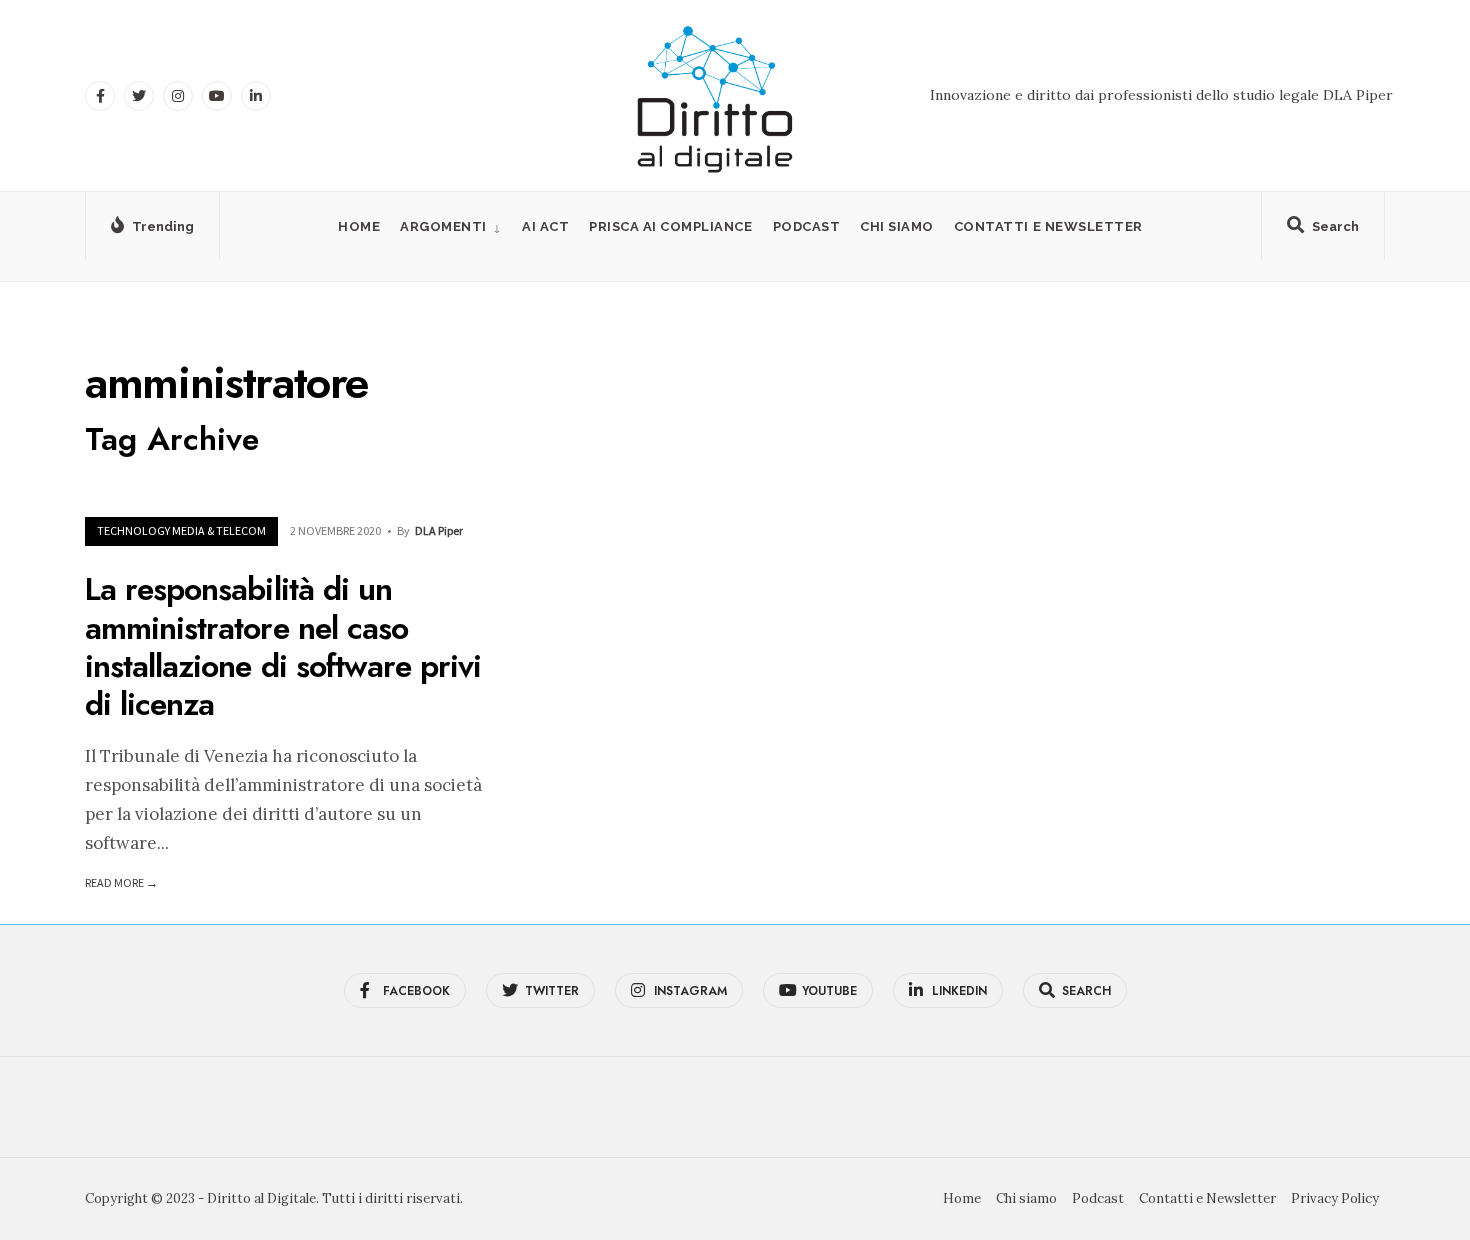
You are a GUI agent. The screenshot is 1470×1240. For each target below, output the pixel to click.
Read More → (121, 882)
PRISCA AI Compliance (670, 226)
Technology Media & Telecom (181, 530)
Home (359, 226)
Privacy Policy (1335, 1198)
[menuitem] (451, 226)
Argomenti (443, 226)
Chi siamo (897, 226)
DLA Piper (439, 530)
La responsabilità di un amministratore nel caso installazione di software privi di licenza (283, 647)
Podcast (807, 226)
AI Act (545, 226)
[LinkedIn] (256, 96)
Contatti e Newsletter (1048, 226)
